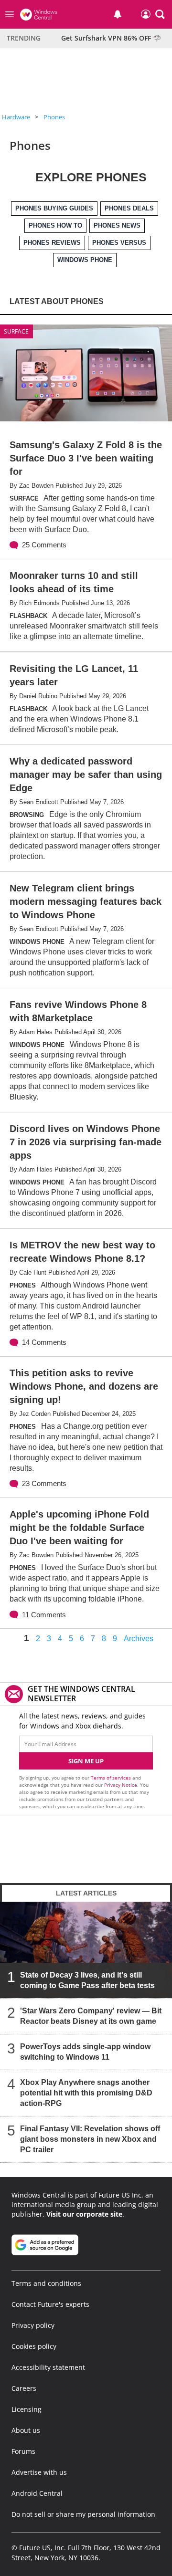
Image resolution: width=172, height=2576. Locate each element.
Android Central (37, 2493)
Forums (23, 2451)
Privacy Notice (121, 1785)
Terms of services (112, 1778)
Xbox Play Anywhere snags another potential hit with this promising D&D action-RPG (86, 2093)
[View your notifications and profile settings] (118, 14)
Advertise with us (39, 2472)
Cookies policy (34, 2346)
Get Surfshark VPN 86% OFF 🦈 (111, 38)
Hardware (16, 117)
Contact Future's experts (50, 2304)
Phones (54, 117)
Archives (139, 1639)
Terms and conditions (46, 2283)
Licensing (27, 2409)
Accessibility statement (48, 2367)
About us (26, 2430)
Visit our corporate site (84, 2214)
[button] (160, 14)
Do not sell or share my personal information (83, 2514)
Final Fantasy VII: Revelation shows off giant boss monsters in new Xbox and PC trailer (90, 2139)
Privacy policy (33, 2325)
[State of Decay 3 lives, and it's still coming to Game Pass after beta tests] (86, 1950)
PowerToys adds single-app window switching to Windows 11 (85, 2052)
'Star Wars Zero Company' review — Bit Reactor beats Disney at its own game (91, 2016)
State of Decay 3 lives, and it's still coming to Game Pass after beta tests (87, 1980)
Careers (24, 2388)
